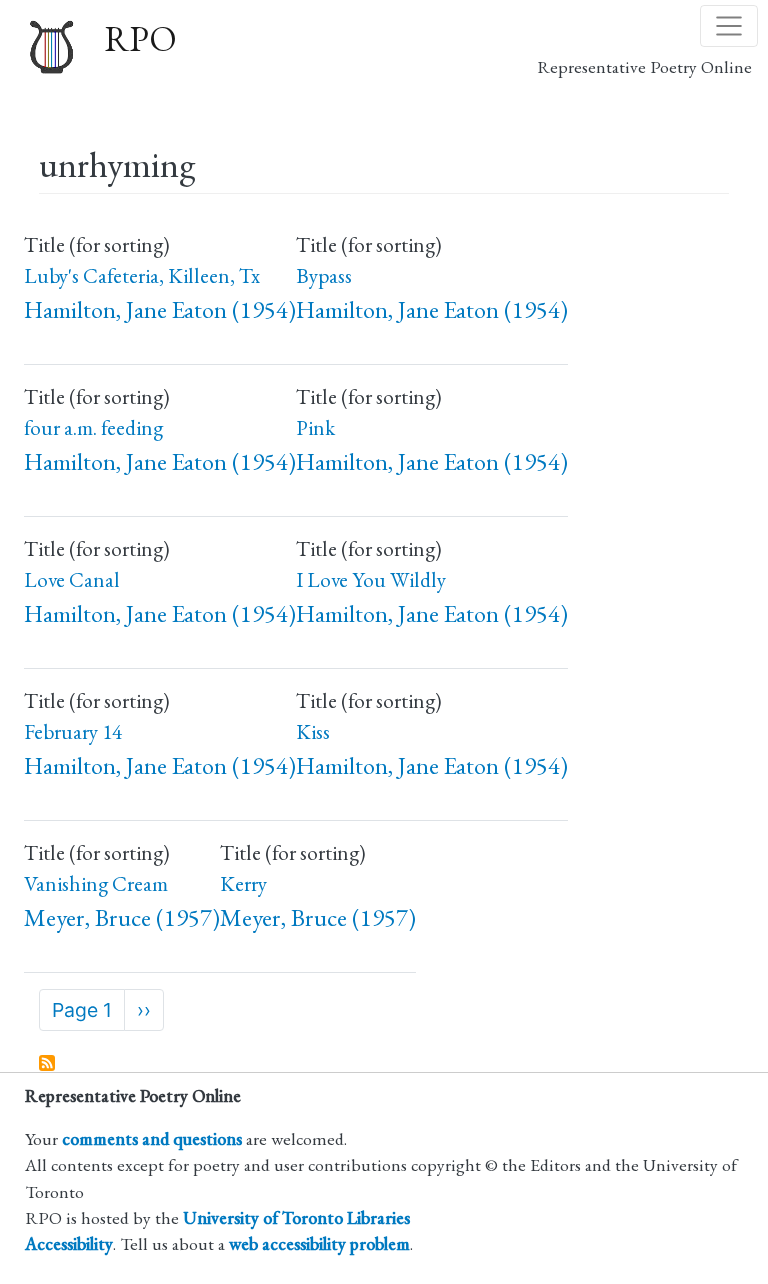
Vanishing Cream (96, 883)
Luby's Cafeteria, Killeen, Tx (142, 275)
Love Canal (72, 579)
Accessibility (69, 1243)
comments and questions (152, 1138)
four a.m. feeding (93, 427)
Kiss (313, 731)
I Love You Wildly (371, 579)
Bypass (324, 275)
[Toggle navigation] (729, 26)
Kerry (243, 883)
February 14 (73, 731)
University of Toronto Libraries (296, 1217)
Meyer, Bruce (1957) (122, 917)
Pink (315, 427)
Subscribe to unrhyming (48, 1064)
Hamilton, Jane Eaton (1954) (160, 309)
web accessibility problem (319, 1243)
